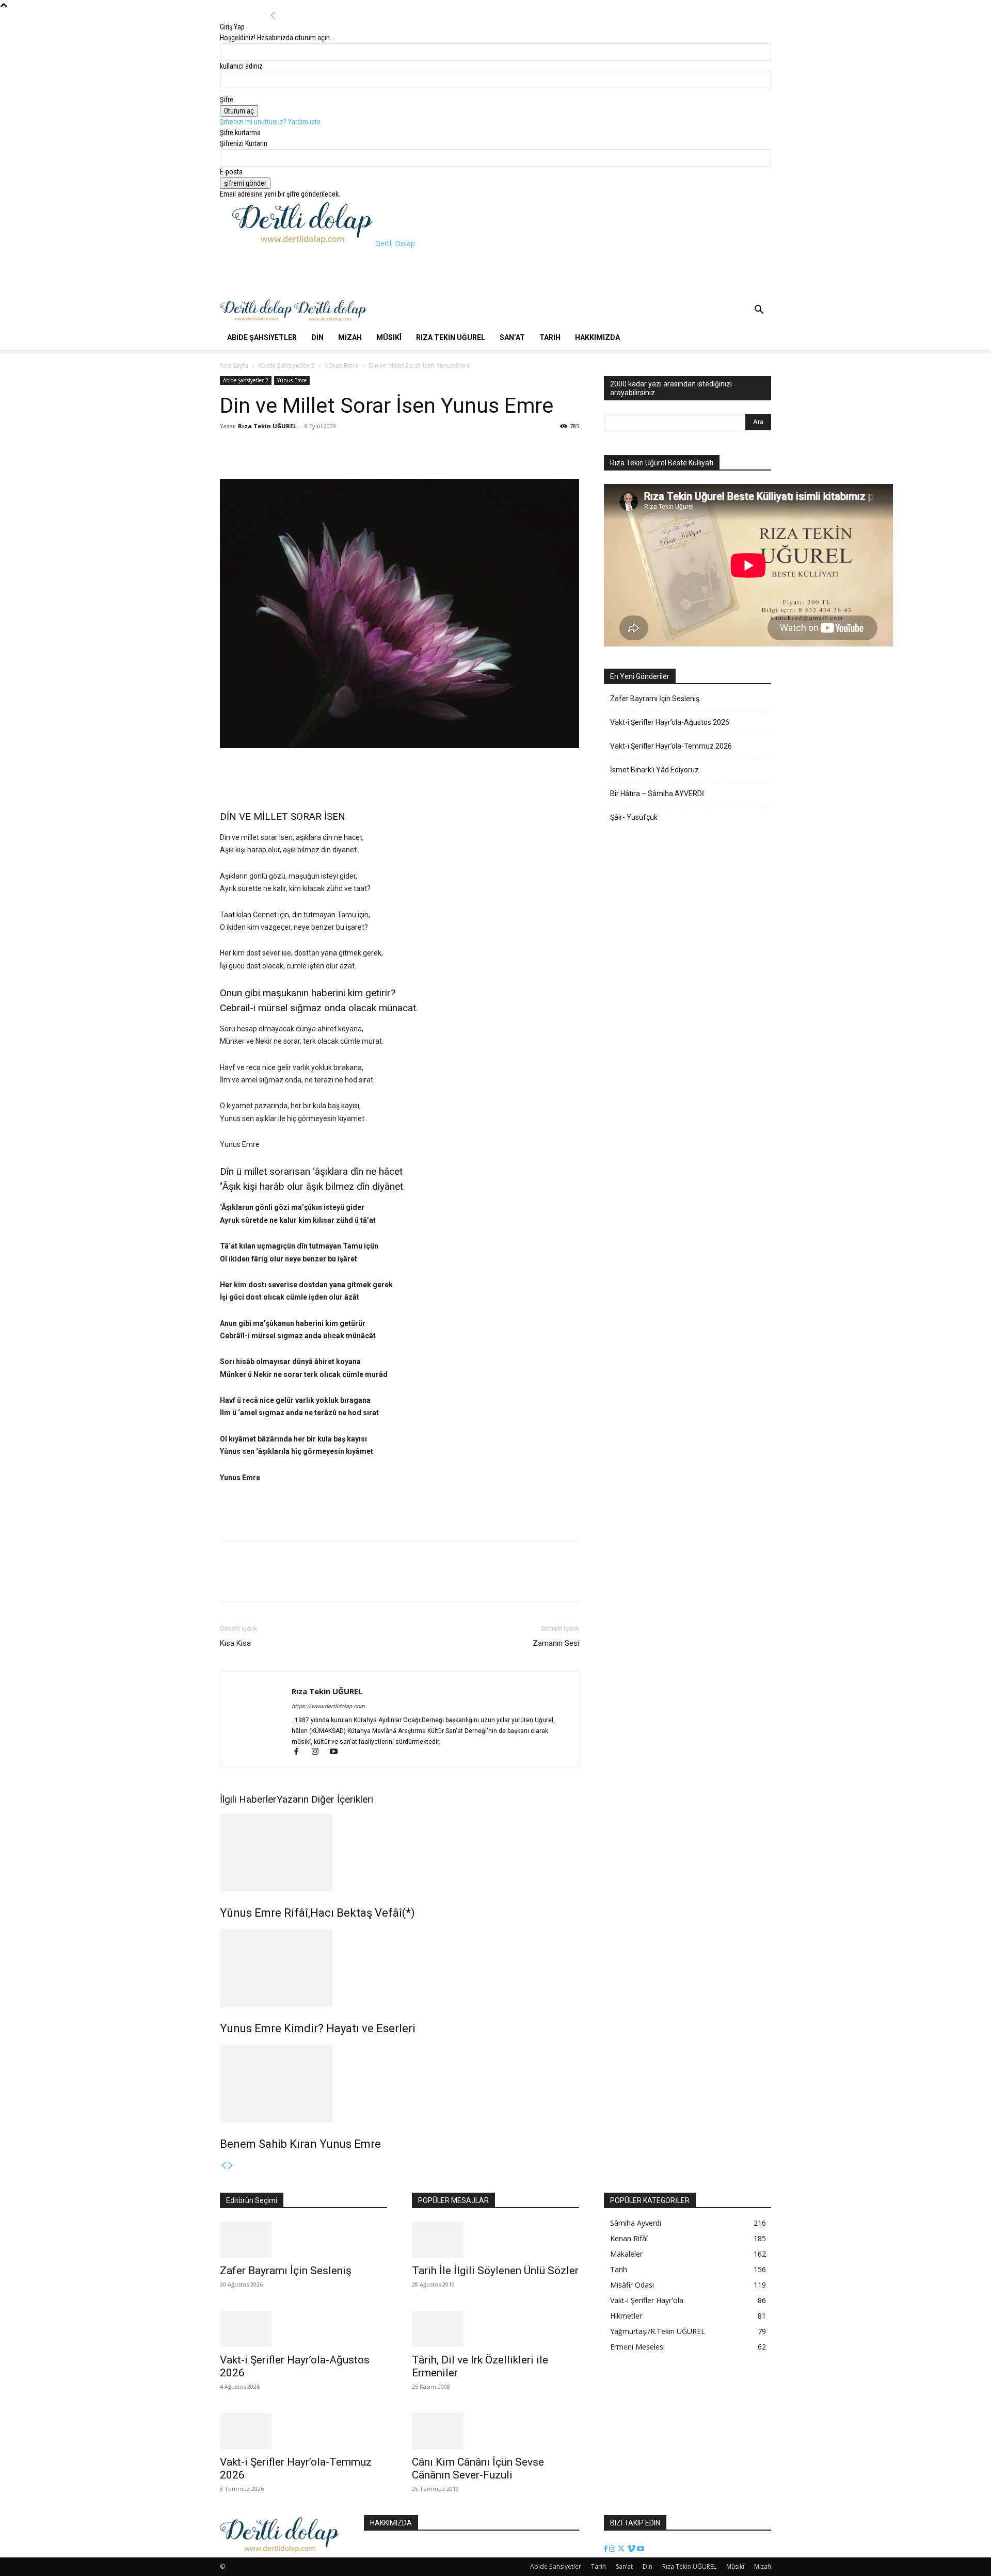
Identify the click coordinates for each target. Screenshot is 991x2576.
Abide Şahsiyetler (262, 337)
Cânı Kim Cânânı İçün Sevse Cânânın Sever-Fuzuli (478, 2468)
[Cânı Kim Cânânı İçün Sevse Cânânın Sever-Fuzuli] (495, 2431)
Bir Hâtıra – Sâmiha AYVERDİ (657, 793)
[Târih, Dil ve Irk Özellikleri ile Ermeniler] (495, 2329)
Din (317, 337)
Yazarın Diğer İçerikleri (325, 1799)
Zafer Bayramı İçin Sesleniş (655, 699)
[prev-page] (223, 2166)
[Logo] (257, 320)
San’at (512, 337)
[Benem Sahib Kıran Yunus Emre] (399, 2084)
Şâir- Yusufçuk (634, 817)
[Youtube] (337, 1753)
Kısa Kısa (235, 1643)
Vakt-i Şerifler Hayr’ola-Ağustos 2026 (670, 722)
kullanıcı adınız (241, 66)
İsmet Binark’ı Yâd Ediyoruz (654, 770)
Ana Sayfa (234, 366)
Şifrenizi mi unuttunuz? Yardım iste (270, 122)
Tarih (550, 337)
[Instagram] (319, 1753)
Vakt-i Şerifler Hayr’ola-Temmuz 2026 (671, 746)
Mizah (350, 337)
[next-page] (231, 2166)
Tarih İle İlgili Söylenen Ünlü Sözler (495, 2271)
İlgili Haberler (248, 1799)
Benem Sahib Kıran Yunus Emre (300, 2144)
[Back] (273, 16)
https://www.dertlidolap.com (328, 1706)
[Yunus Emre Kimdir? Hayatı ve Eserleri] (399, 1968)
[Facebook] (230, 449)
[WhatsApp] (278, 449)
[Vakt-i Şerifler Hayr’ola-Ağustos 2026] (303, 2329)
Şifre (227, 100)
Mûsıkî (389, 337)
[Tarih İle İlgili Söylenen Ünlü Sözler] (495, 2240)
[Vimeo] (632, 2549)
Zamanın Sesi (556, 1643)
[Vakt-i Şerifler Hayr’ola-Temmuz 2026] (303, 2431)
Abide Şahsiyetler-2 (286, 366)
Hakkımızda (597, 337)
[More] (302, 449)
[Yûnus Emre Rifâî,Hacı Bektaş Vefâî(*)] (399, 1853)
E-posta (231, 172)
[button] (759, 311)
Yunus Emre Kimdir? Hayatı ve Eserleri (318, 2028)
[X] (254, 449)
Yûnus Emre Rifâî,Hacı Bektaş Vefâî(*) (317, 1913)
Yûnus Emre (342, 366)
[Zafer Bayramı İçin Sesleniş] (303, 2240)
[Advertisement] (420, 272)
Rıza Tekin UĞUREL (451, 337)
